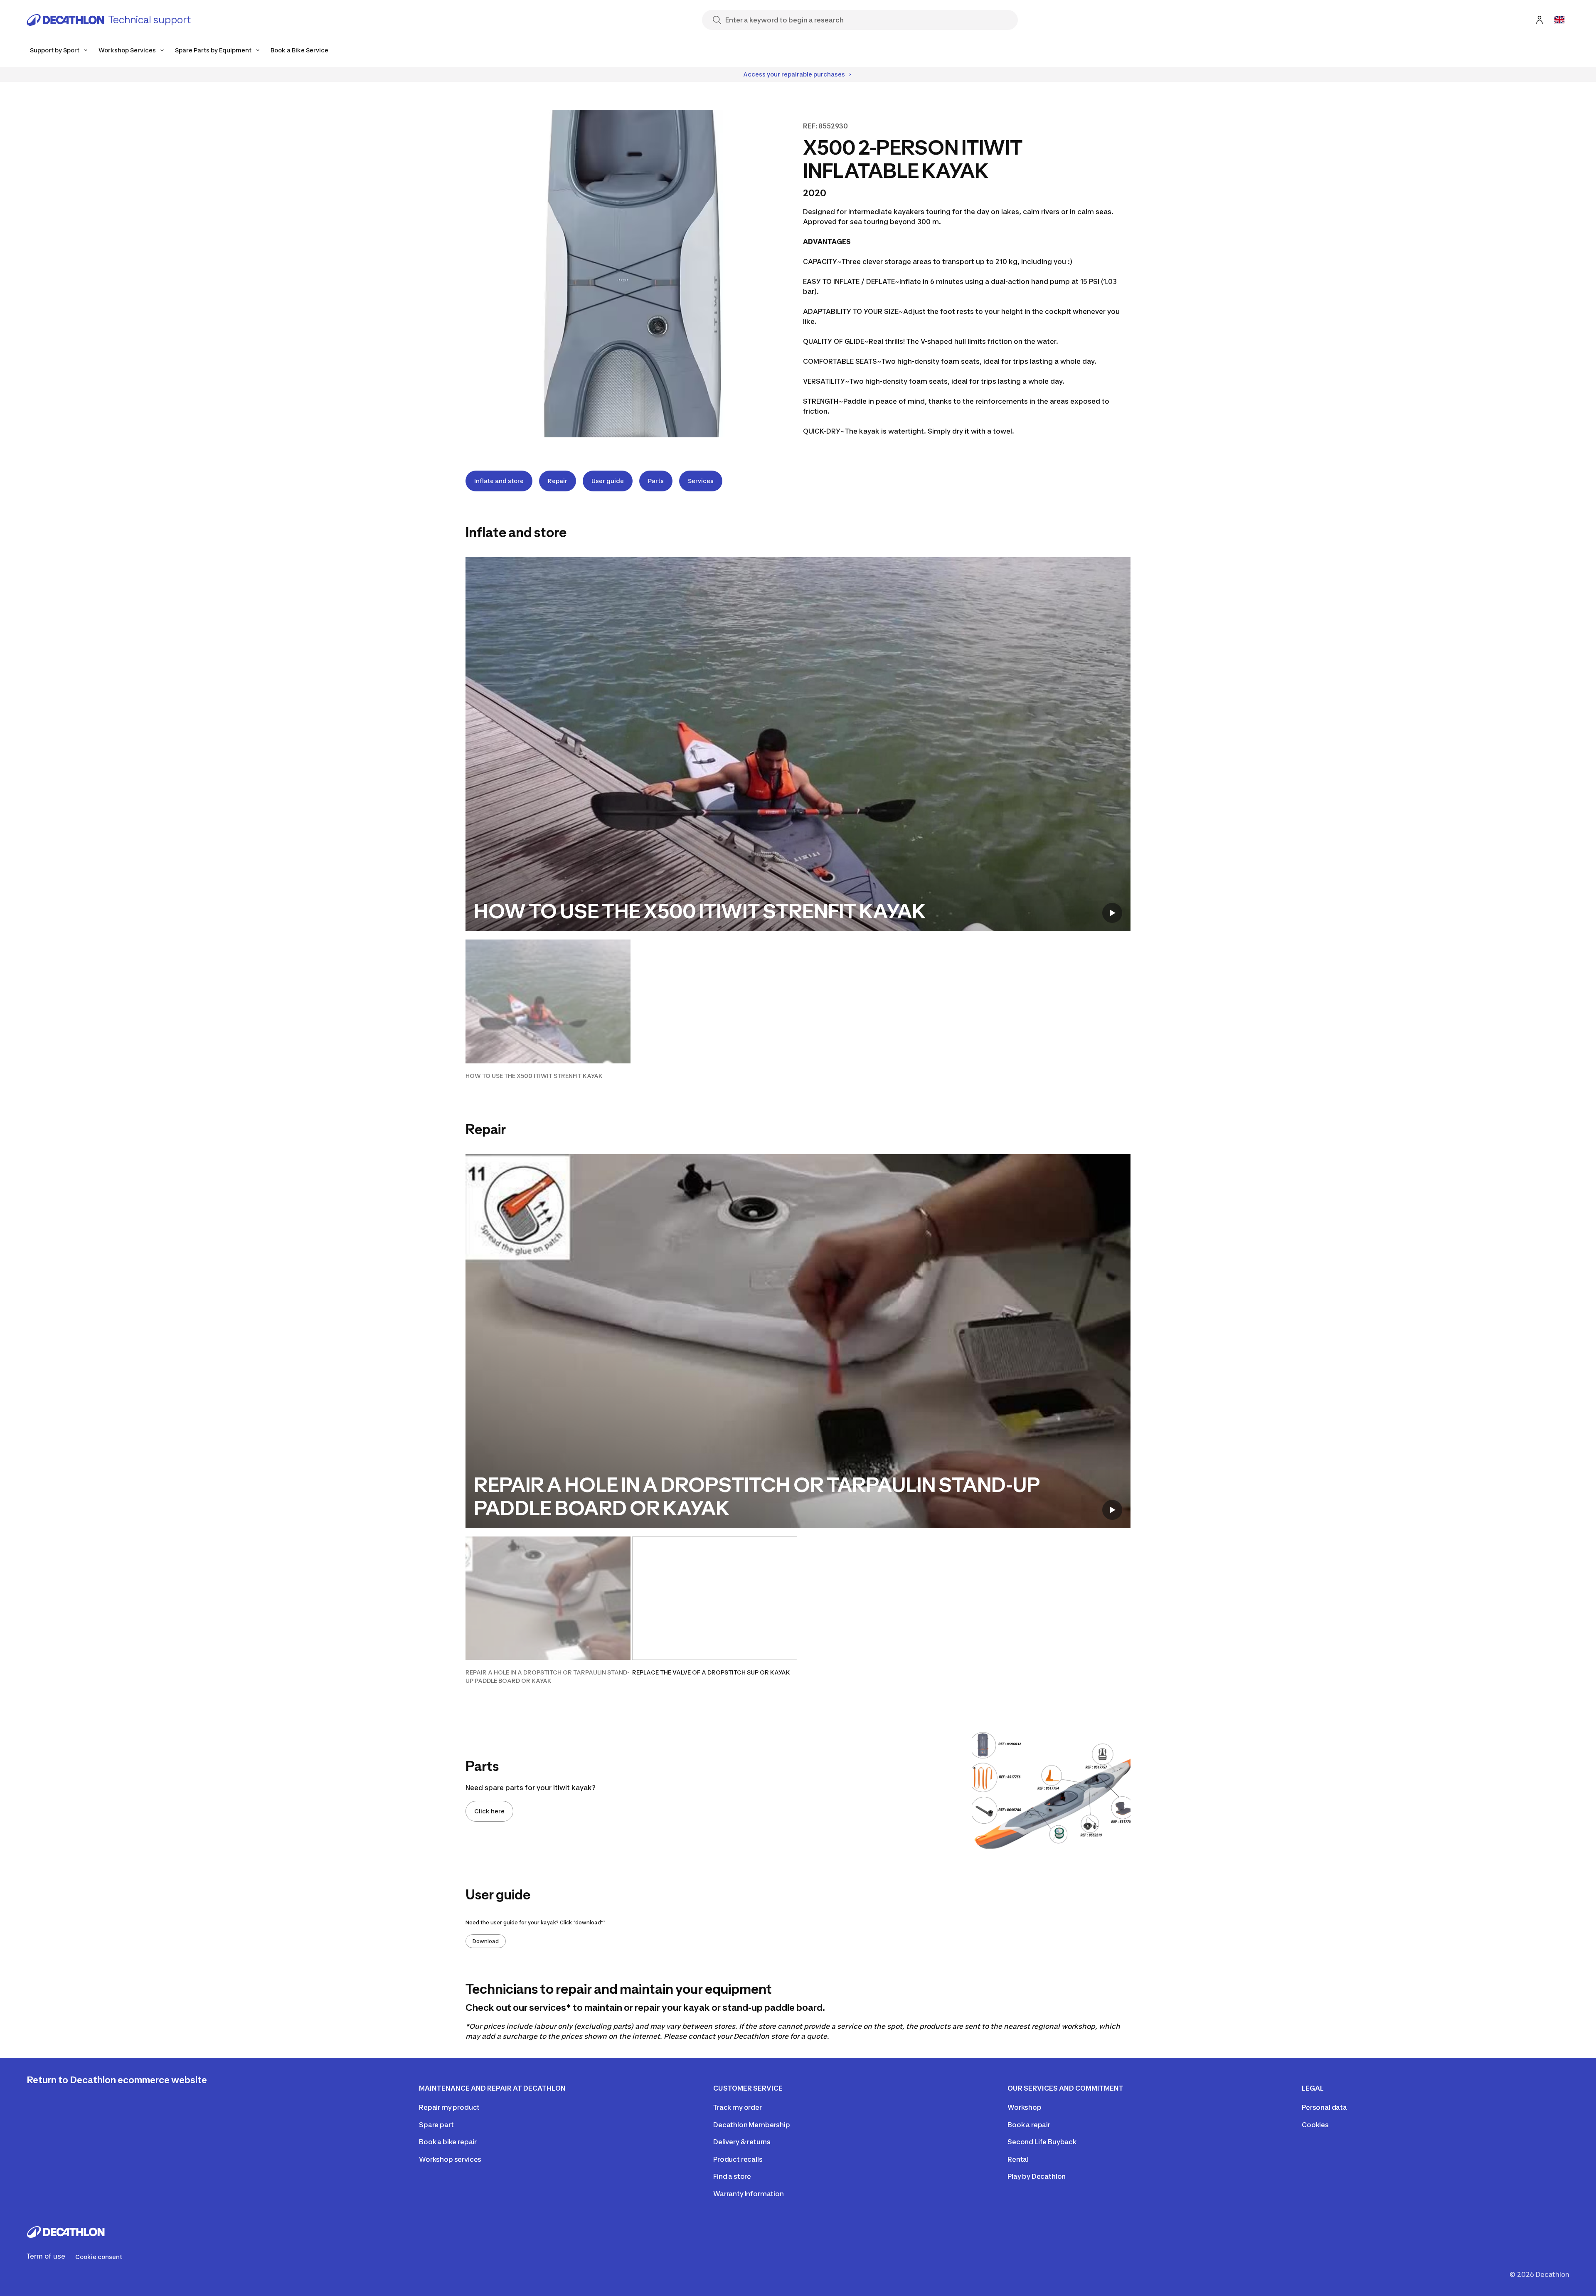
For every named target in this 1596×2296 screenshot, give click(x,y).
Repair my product (449, 2107)
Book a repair (1029, 2125)
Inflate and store (499, 481)
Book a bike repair (448, 2142)
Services (701, 481)
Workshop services (450, 2159)
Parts (656, 481)
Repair (558, 481)
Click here (489, 1811)
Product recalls (738, 2159)
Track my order (738, 2107)
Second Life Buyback (1042, 2142)
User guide (608, 481)
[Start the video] (1112, 913)
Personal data (1324, 2107)
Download (486, 1941)
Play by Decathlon (1037, 2176)
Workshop (1025, 2107)
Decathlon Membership (752, 2125)
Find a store (732, 2176)
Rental (1018, 2159)
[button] (548, 1010)
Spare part (436, 2125)
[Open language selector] (1559, 20)
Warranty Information (749, 2194)
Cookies (1315, 2125)
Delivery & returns (742, 2142)
